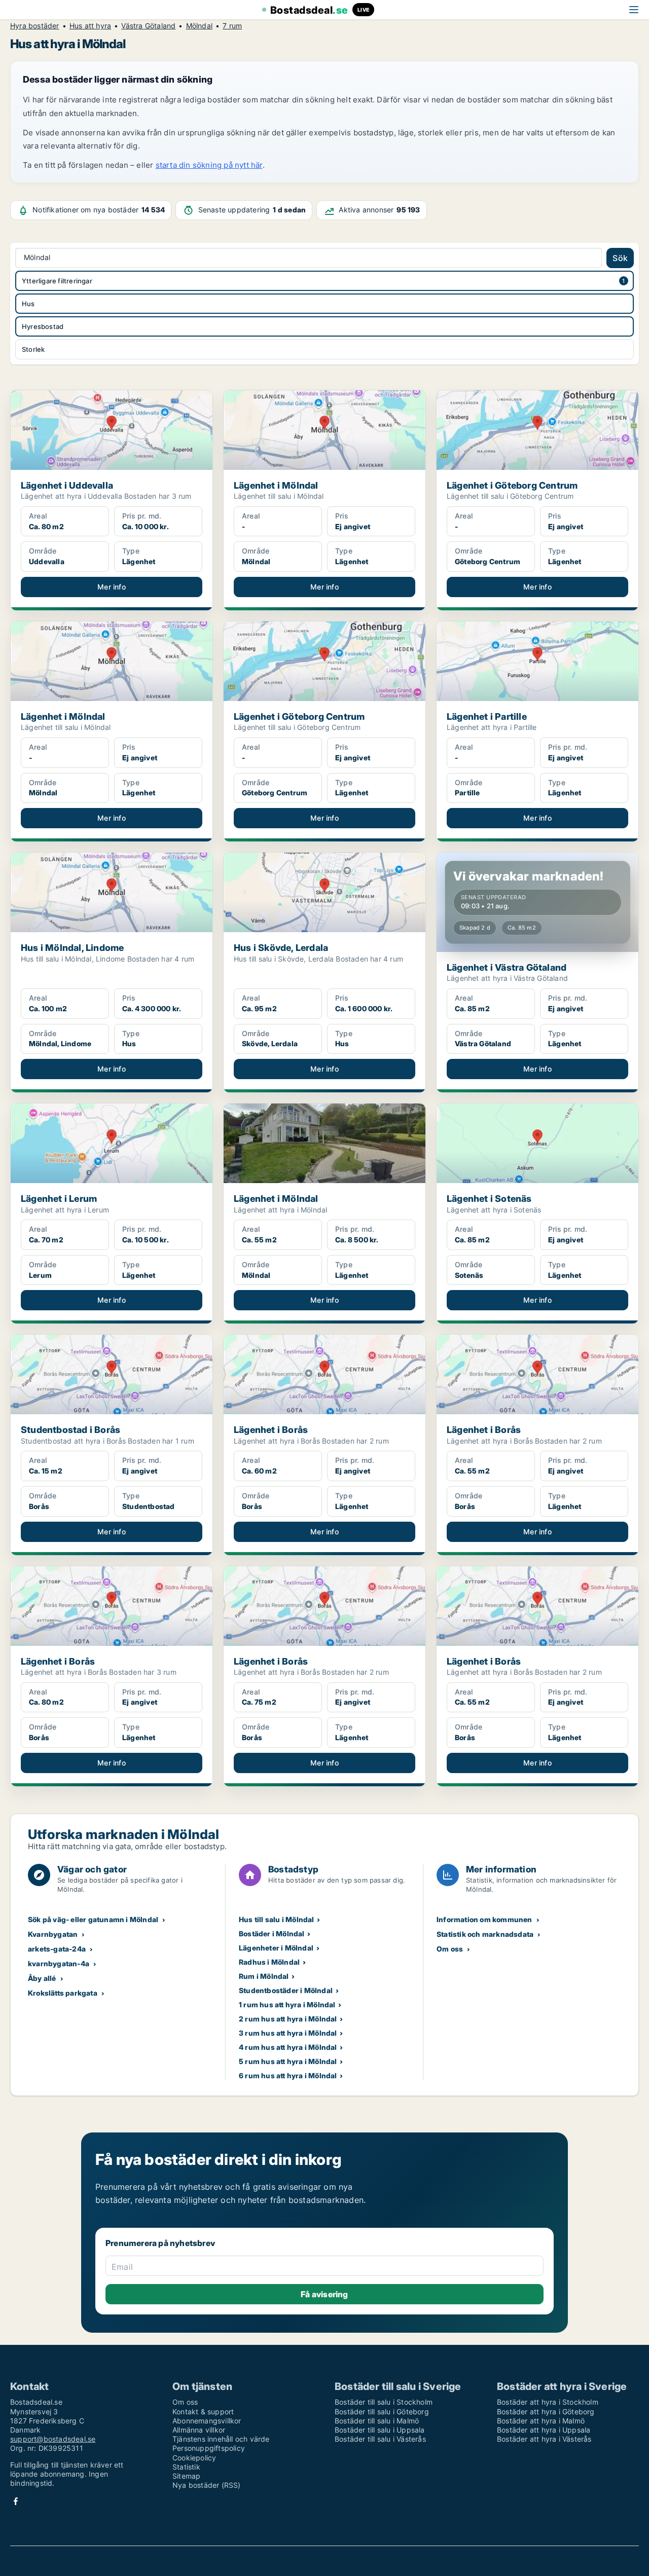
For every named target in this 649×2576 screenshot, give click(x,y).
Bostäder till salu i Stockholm (384, 2402)
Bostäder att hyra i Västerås (544, 2439)
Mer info (112, 587)
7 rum (232, 26)
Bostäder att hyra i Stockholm (548, 2402)
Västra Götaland (148, 26)
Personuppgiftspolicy (209, 2448)
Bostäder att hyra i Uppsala (544, 2430)
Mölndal (199, 26)
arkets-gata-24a (57, 1949)
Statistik (186, 2467)
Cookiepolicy (194, 2458)
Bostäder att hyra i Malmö (541, 2421)
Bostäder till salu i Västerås (380, 2439)
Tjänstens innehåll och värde (221, 2439)
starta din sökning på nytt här (209, 165)
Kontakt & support (203, 2412)
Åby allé (42, 1978)
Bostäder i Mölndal (272, 1934)
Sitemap (186, 2476)
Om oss (450, 1949)
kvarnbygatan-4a (59, 1963)
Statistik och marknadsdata (485, 1934)
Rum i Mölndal (264, 1976)
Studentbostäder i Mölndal (286, 1990)
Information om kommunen (484, 1919)
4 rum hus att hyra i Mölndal (288, 2047)
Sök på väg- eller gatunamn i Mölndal (93, 1919)
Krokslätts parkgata (63, 1993)
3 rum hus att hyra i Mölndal (288, 2033)
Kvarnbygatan (53, 1934)
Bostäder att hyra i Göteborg (546, 2412)
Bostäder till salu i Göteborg (382, 2412)
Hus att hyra (90, 26)
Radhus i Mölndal (269, 1962)
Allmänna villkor (199, 2430)
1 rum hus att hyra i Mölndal (287, 2004)
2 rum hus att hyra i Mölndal (288, 2019)
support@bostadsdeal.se (53, 2439)
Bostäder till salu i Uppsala (380, 2430)
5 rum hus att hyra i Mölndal (288, 2061)
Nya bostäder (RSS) (207, 2485)
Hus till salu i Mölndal (277, 1919)
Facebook (16, 2501)
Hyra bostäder (35, 26)
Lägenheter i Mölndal (276, 1948)
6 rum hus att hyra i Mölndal (288, 2075)
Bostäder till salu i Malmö (377, 2421)
